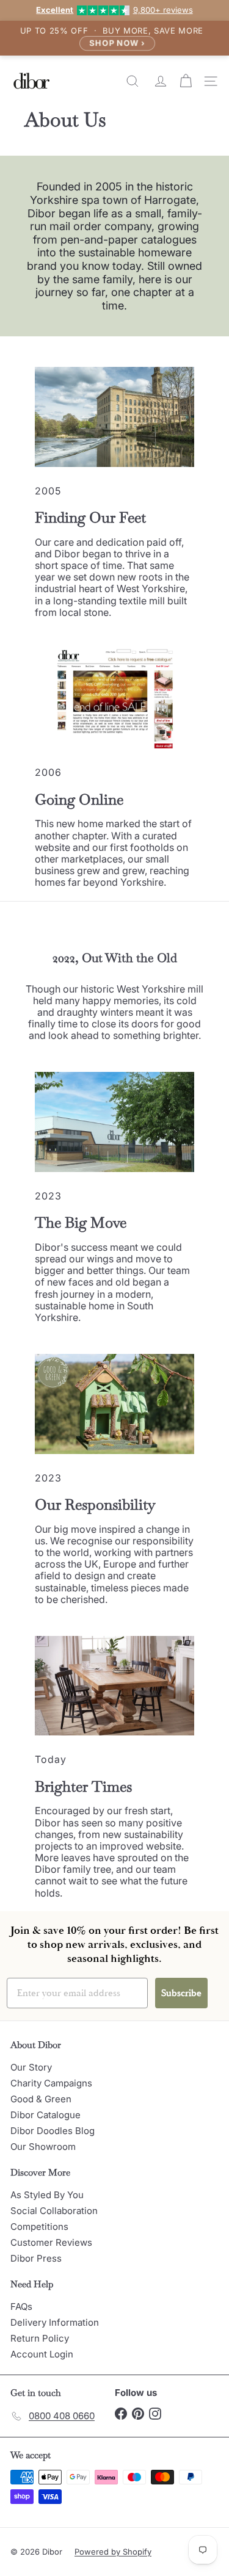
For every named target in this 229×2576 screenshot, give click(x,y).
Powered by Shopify (113, 2552)
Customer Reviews (51, 2242)
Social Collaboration (54, 2211)
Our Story (31, 2067)
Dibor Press (36, 2258)
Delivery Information (55, 2322)
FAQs (21, 2306)
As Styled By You (47, 2195)
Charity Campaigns (51, 2083)
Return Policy (40, 2338)
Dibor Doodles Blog (53, 2131)
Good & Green (41, 2099)
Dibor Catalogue (45, 2115)
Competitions (39, 2227)
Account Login (42, 2354)
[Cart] (187, 81)
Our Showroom (43, 2147)
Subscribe (181, 1993)
